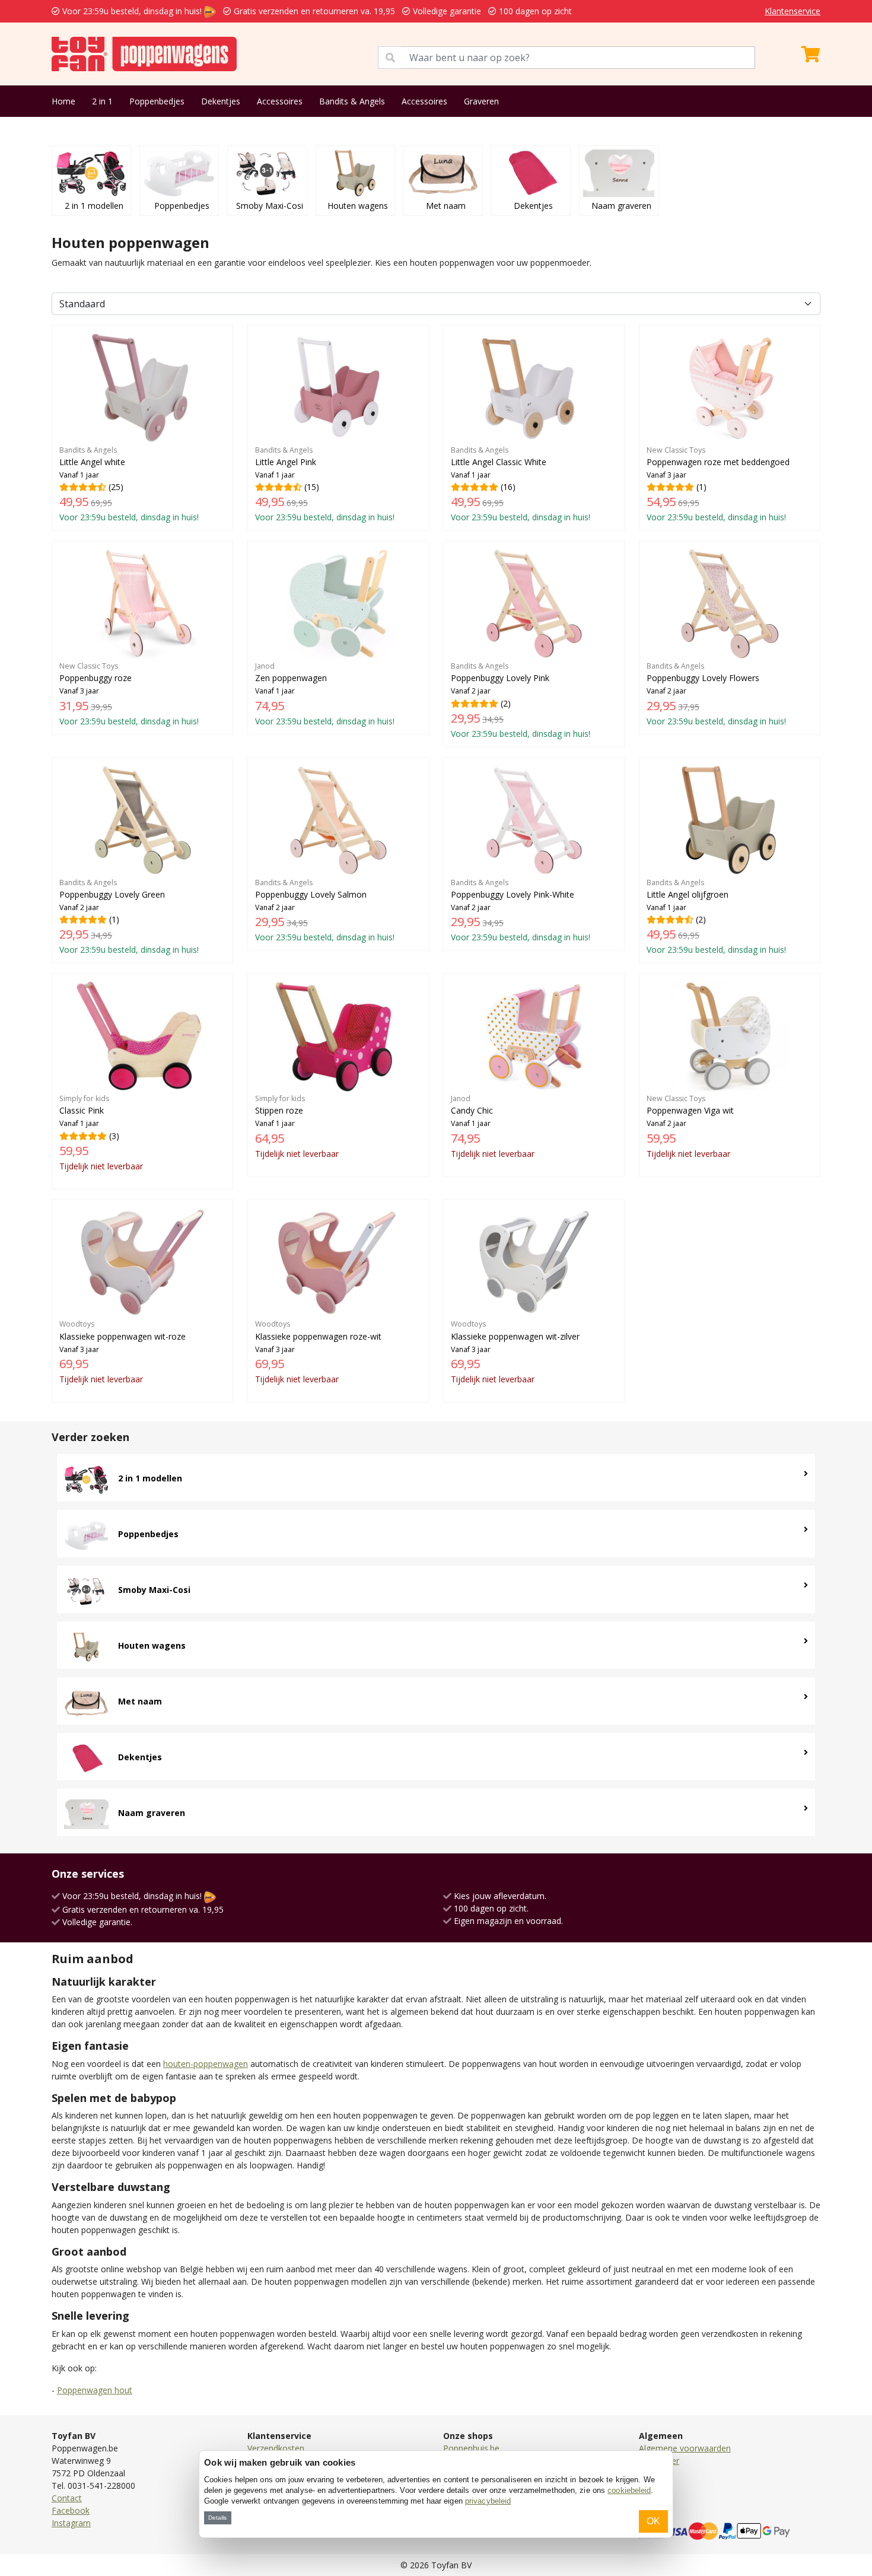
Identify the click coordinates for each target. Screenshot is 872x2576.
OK (653, 2521)
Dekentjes (221, 101)
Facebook (71, 2510)
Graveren (481, 101)
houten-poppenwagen (206, 2064)
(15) (325, 484)
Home (63, 101)
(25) (129, 484)
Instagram (71, 2523)
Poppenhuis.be (471, 2448)
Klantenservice (793, 11)
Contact (67, 2498)
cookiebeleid (629, 2490)
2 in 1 (102, 101)
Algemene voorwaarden (685, 2448)
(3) (101, 1133)
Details (217, 2518)
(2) (521, 700)
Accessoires (280, 101)
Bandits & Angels (352, 101)
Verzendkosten (276, 2448)
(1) (718, 484)
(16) (521, 484)
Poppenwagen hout (95, 2390)
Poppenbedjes (157, 101)
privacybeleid (488, 2501)
